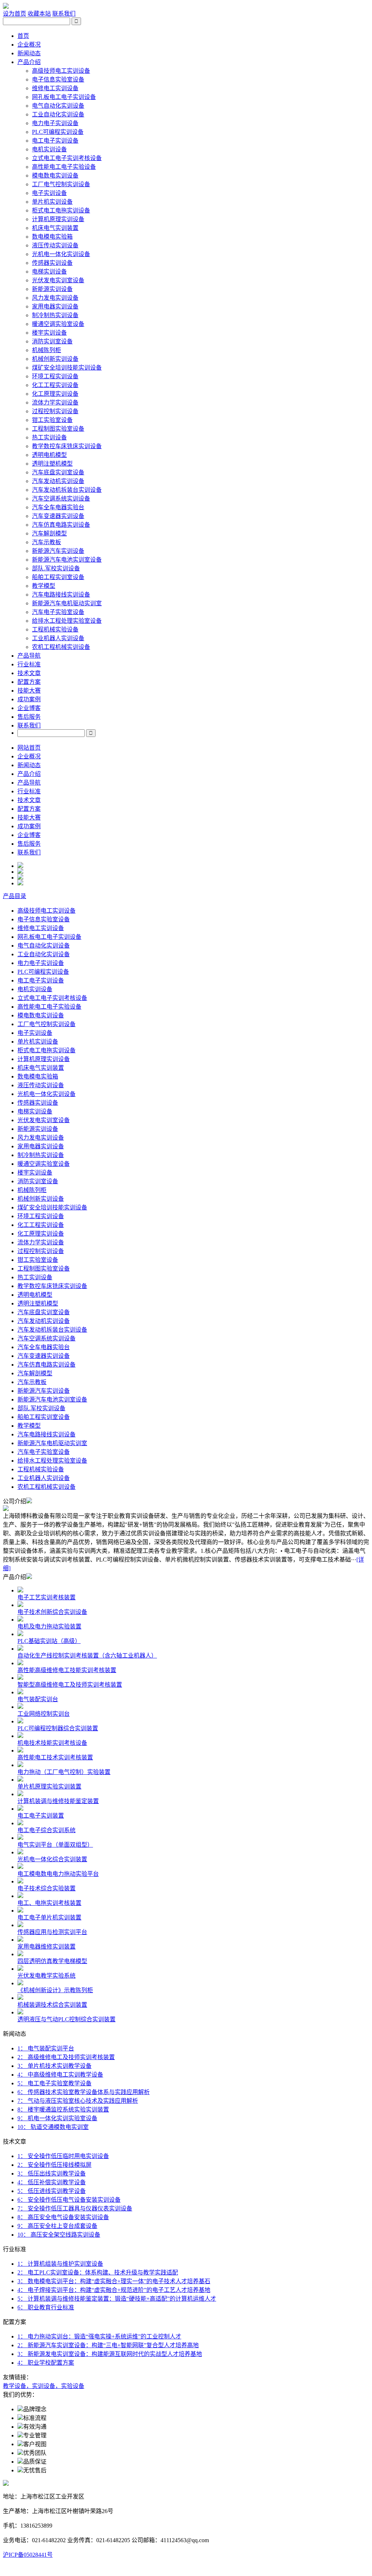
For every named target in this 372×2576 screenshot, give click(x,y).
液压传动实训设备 (55, 245)
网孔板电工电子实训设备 (64, 97)
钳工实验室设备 (52, 420)
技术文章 (29, 673)
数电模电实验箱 (52, 237)
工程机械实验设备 (55, 629)
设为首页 (15, 14)
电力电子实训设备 (55, 123)
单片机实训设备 (52, 202)
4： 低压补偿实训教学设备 (52, 2182)
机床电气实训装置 (55, 228)
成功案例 (29, 699)
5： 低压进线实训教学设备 (52, 2191)
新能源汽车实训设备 (58, 551)
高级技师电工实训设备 (61, 71)
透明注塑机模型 (52, 464)
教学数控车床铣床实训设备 (67, 446)
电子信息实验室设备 (58, 79)
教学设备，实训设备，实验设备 (44, 2386)
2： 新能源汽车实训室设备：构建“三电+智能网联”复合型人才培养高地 (108, 2345)
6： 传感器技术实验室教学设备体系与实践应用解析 (84, 2092)
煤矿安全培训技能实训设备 (67, 368)
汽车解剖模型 (49, 533)
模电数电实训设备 (55, 176)
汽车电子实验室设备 (58, 612)
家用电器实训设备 (55, 306)
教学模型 (44, 586)
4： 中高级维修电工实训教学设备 (60, 2075)
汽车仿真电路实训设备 (61, 525)
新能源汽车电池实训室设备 (67, 560)
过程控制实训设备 (55, 411)
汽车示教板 (46, 542)
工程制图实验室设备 (58, 429)
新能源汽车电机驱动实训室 (67, 603)
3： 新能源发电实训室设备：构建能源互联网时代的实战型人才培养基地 (110, 2354)
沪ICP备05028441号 (28, 2555)
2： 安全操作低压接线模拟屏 (54, 2165)
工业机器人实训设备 (58, 638)
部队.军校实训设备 (56, 568)
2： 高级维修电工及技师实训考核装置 (66, 2057)
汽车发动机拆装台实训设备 (67, 490)
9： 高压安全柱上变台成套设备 (57, 2226)
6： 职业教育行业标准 (46, 2307)
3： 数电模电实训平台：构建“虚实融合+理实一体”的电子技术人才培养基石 (114, 2281)
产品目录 (15, 896)
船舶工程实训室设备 (58, 577)
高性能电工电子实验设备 (64, 167)
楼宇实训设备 (49, 333)
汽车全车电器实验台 (58, 507)
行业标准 (29, 664)
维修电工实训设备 (55, 88)
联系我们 (64, 14)
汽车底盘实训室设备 (58, 472)
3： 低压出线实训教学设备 (52, 2174)
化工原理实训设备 (55, 394)
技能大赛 (29, 691)
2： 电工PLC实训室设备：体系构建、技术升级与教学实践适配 (98, 2272)
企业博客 (29, 708)
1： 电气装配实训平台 (46, 2048)
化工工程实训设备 (55, 385)
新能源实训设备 (52, 289)
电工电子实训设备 (55, 141)
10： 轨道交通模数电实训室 (53, 2127)
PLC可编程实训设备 (58, 132)
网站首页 (29, 748)
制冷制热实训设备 (55, 315)
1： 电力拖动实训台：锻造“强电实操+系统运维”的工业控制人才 (99, 2336)
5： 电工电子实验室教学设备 (54, 2083)
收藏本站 (39, 14)
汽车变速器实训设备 (58, 516)
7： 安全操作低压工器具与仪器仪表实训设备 (75, 2208)
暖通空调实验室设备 (58, 324)
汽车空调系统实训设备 (61, 499)
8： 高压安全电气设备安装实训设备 (63, 2217)
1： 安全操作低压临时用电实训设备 (63, 2156)
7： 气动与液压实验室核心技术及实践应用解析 (78, 2101)
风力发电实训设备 (55, 298)
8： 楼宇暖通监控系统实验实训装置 (63, 2110)
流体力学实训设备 (55, 402)
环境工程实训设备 (55, 376)
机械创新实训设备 (55, 359)
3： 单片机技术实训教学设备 (54, 2066)
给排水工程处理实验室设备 (67, 621)
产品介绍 (29, 62)
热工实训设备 (49, 437)
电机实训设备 (49, 149)
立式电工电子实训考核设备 (67, 158)
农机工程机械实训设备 (61, 647)
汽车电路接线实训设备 (61, 595)
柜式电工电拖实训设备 (61, 210)
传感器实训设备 (52, 263)
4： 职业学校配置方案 (46, 2363)
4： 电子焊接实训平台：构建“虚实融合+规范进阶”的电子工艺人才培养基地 (114, 2290)
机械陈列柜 (46, 350)
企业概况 (29, 45)
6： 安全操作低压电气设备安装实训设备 (69, 2200)
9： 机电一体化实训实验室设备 (57, 2118)
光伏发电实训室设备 (58, 280)
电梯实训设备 (49, 272)
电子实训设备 (49, 193)
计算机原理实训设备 (58, 219)
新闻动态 (29, 53)
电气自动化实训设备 (58, 106)
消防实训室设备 (52, 341)
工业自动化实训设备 (58, 114)
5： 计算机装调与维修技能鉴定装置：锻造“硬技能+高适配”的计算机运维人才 (117, 2299)
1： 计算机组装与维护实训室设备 (60, 2264)
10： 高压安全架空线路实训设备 (59, 2235)
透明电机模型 (49, 455)
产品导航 (29, 656)
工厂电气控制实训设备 (61, 184)
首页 (23, 36)
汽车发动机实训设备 (58, 481)
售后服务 (29, 717)
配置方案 (29, 682)
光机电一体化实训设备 (61, 254)
